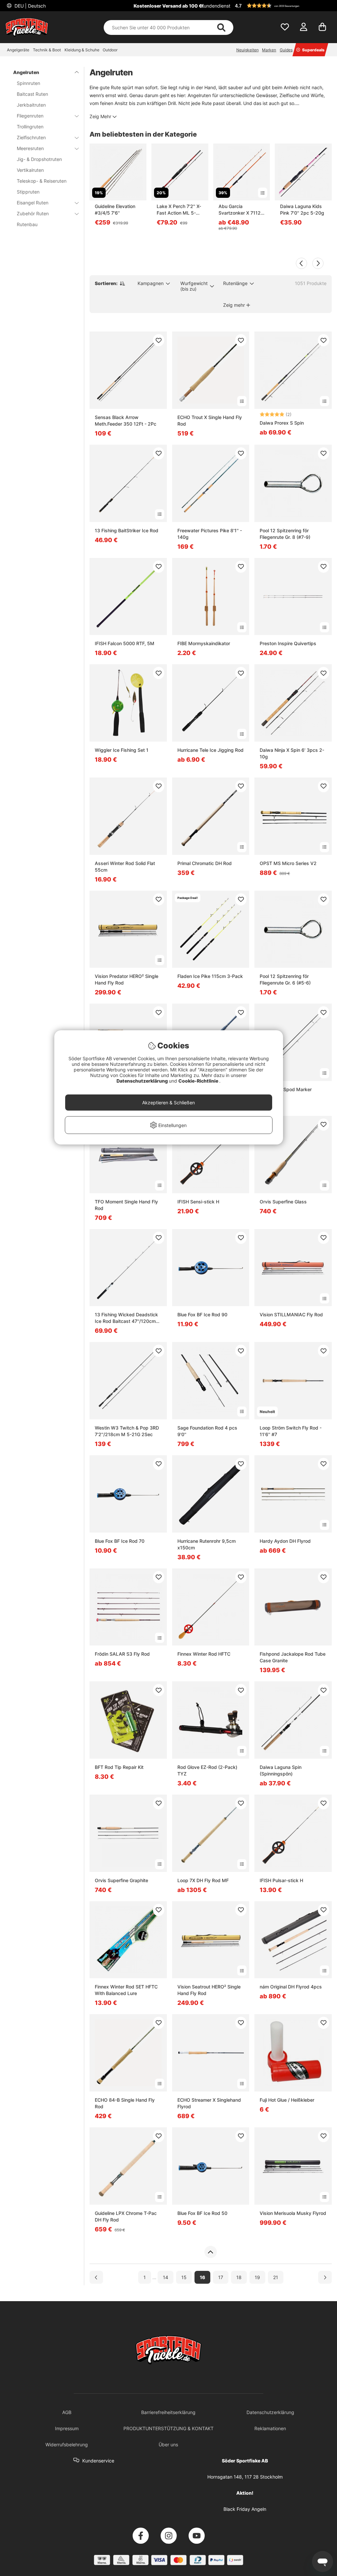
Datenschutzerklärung (143, 1081)
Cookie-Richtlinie (199, 1081)
